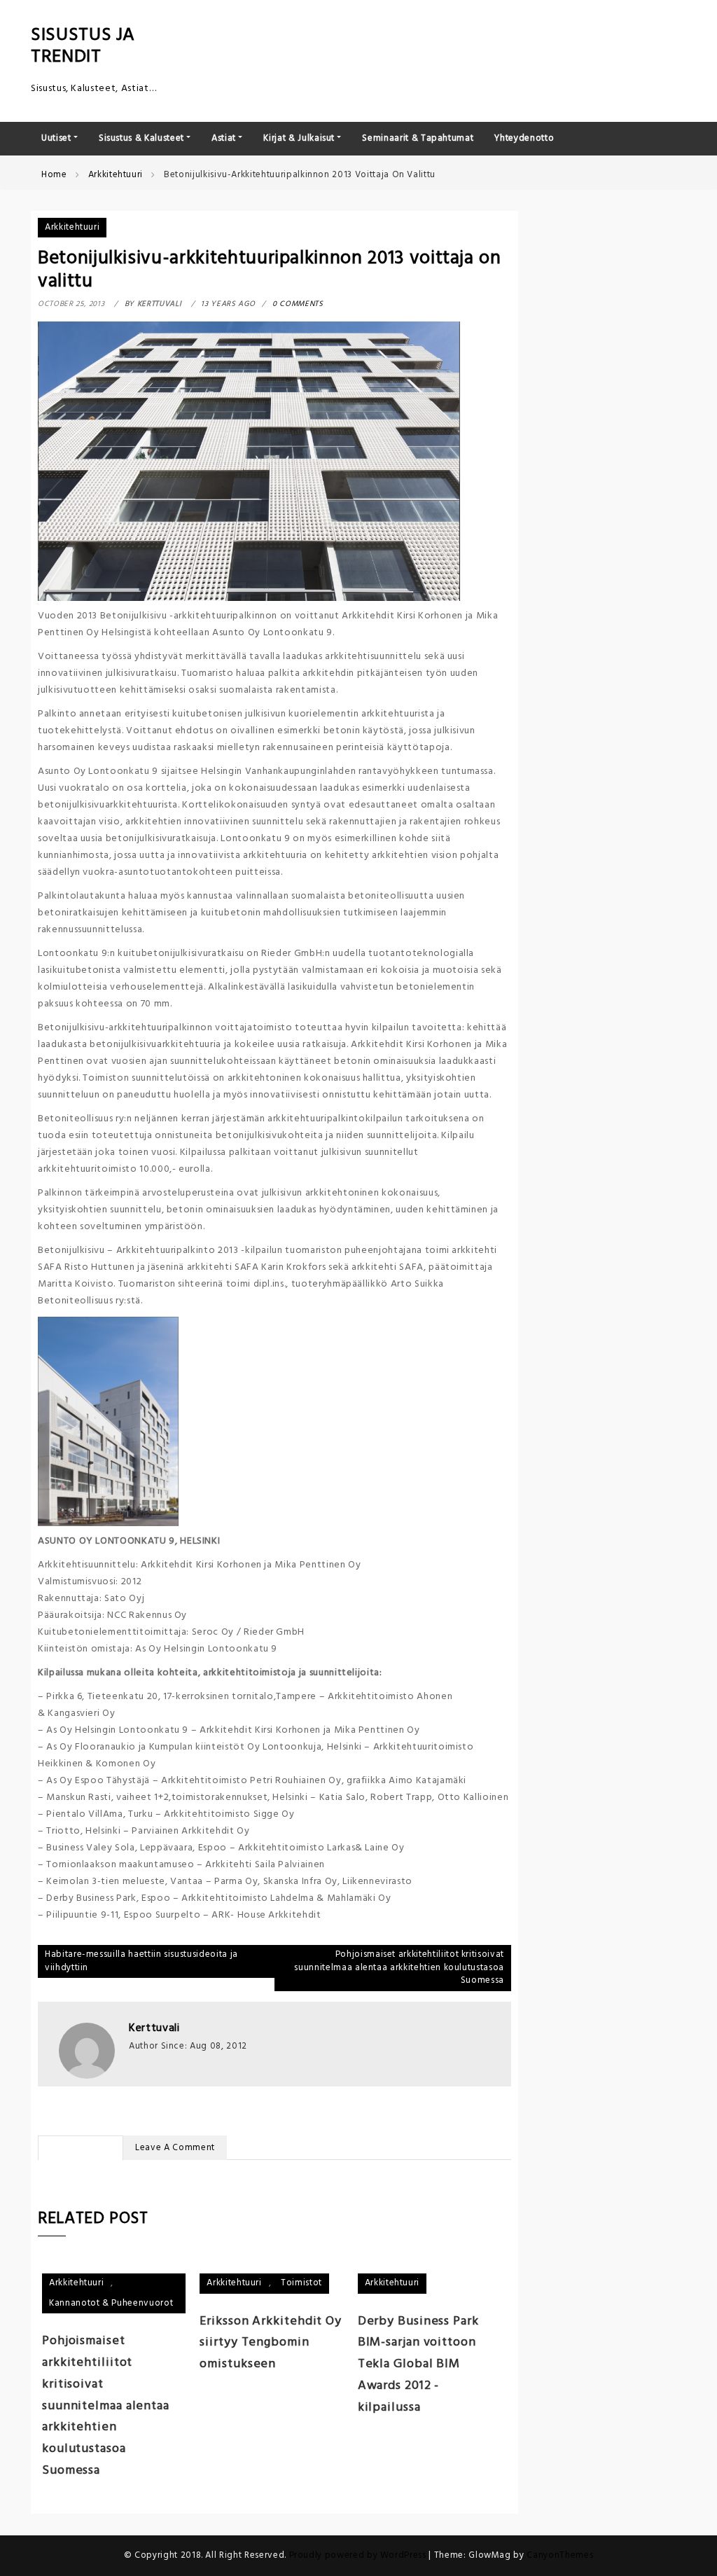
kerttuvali (154, 2028)
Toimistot (301, 2283)
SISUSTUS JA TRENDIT (83, 46)
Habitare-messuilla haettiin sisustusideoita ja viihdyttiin (141, 1961)
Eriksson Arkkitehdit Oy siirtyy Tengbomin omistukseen (271, 2343)
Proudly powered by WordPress (359, 2555)
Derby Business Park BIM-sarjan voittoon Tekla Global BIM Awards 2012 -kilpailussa (418, 2364)
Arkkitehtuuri (72, 227)
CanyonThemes (560, 2555)
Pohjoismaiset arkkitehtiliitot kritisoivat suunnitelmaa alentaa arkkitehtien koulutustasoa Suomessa (399, 1967)
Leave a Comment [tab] (175, 2148)
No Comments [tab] (81, 2148)
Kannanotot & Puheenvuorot (111, 2303)
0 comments (298, 304)
